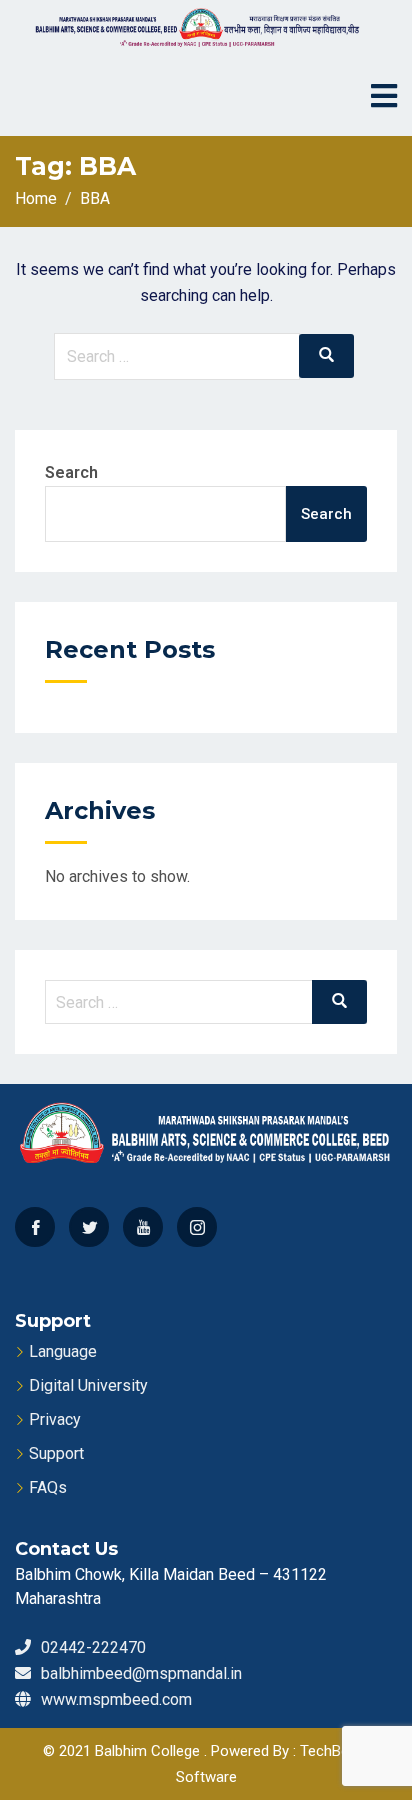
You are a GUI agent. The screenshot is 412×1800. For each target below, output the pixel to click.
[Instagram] (197, 1227)
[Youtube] (143, 1227)
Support (56, 1453)
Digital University (88, 1385)
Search (71, 472)
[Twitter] (89, 1227)
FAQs (48, 1487)
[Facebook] (35, 1227)
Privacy (55, 1419)
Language (63, 1351)
